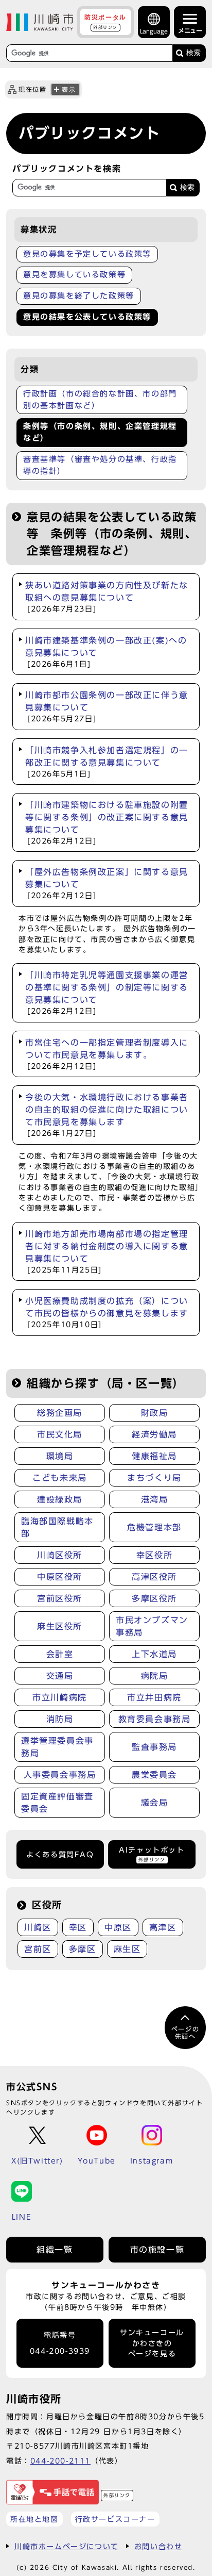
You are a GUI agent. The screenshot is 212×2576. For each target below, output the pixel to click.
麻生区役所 (60, 1626)
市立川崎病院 (60, 1697)
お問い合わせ (158, 2546)
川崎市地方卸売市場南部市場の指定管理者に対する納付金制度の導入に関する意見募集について (107, 1252)
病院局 (155, 1676)
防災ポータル (105, 22)
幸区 (78, 1927)
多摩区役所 (154, 1598)
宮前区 (38, 1949)
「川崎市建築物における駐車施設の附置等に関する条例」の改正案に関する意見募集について (107, 823)
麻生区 (127, 1949)
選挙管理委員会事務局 (57, 1747)
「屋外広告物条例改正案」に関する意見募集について (107, 884)
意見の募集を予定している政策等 (87, 254)
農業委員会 (154, 1775)
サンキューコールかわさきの (152, 2343)
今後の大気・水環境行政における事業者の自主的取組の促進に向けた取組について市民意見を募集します (107, 1115)
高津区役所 (154, 1577)
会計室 (60, 1654)
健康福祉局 (154, 1456)
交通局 (60, 1676)
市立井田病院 (154, 1697)
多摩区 (83, 1949)
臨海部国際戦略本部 (57, 1527)
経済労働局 (154, 1434)
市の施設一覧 (157, 2250)
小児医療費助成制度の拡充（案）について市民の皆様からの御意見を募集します (107, 1312)
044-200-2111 (60, 2461)
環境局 (60, 1456)
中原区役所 (60, 1577)
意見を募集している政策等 (74, 275)
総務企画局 (60, 1413)
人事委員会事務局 (60, 1775)
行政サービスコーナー (115, 2519)
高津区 (163, 1927)
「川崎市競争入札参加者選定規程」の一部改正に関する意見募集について (107, 762)
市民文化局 (60, 1434)
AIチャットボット (152, 1854)
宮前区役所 (60, 1598)
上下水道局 (154, 1654)
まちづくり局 (154, 1478)
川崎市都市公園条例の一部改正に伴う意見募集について (107, 707)
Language (154, 31)
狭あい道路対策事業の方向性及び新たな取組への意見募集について (107, 597)
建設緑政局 (60, 1499)
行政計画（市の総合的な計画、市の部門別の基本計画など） (100, 400)
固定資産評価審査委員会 (57, 1803)
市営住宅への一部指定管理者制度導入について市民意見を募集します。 (107, 1054)
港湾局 (155, 1499)
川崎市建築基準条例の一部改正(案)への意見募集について (106, 652)
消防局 (60, 1719)
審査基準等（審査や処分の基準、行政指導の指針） (100, 465)
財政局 (155, 1413)
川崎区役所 (60, 1555)
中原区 (118, 1927)
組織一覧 (55, 2250)
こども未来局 (60, 1478)
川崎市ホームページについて (67, 2546)
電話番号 (60, 2343)
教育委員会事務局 (155, 1719)
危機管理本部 (154, 1527)
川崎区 (38, 1927)
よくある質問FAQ (60, 1855)
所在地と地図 (34, 2519)
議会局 (155, 1803)
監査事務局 (154, 1747)
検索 (193, 53)
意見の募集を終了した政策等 (79, 296)
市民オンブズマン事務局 (152, 1626)
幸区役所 (154, 1555)
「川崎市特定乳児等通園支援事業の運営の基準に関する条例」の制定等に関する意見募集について (107, 993)
